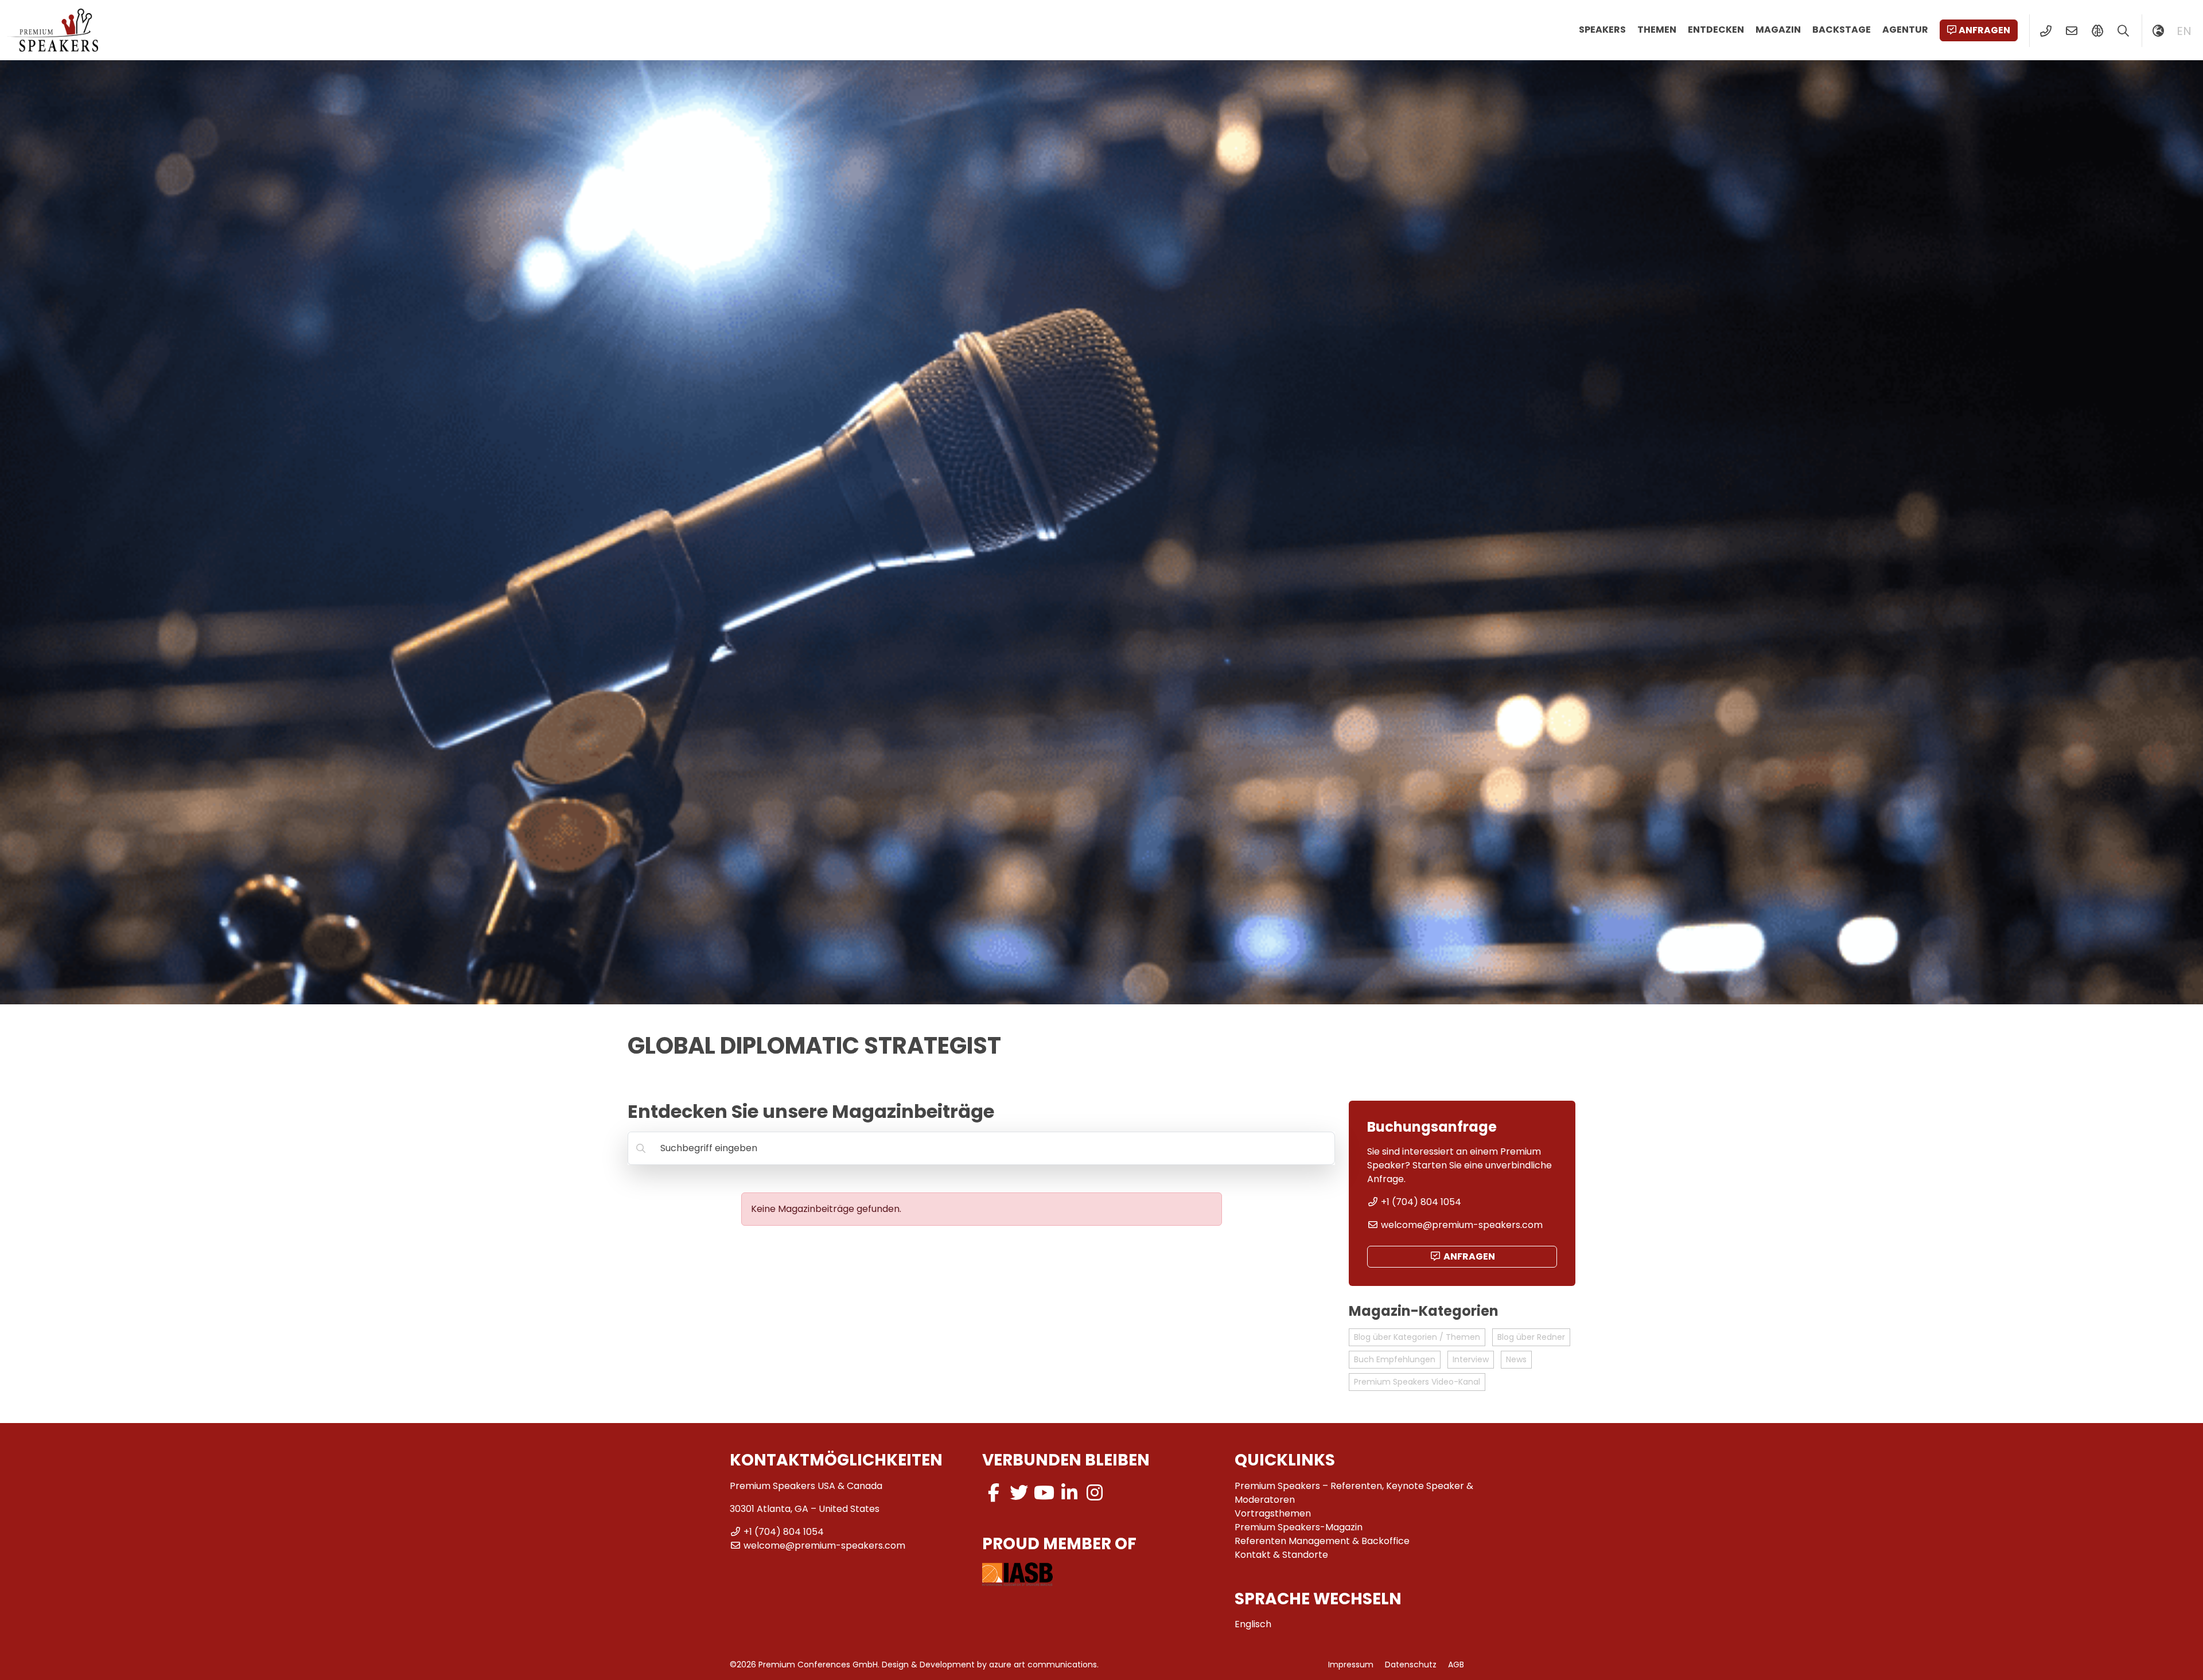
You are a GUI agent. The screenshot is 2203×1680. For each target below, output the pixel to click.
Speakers (1602, 30)
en (2184, 31)
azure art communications (1043, 1665)
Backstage (1842, 30)
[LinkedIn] (1069, 1493)
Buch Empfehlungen (1395, 1359)
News (1516, 1359)
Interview (1471, 1359)
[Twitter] (1019, 1493)
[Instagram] (1095, 1493)
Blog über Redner (1531, 1337)
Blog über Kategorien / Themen (1417, 1337)
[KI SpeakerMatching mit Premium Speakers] (2097, 31)
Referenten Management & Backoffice (1322, 1541)
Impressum (1351, 1665)
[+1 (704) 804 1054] (2046, 31)
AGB (1456, 1665)
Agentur (1905, 30)
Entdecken (1716, 30)
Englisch (1253, 1624)
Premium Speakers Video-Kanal (1417, 1382)
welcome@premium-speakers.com (1462, 1225)
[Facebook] (994, 1493)
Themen (1657, 30)
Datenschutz (1411, 1665)
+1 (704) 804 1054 (1421, 1202)
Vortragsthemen (1273, 1513)
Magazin (1778, 30)
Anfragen (1984, 30)
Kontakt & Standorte (1281, 1555)
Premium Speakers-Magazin (1299, 1527)
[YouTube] (1044, 1493)
